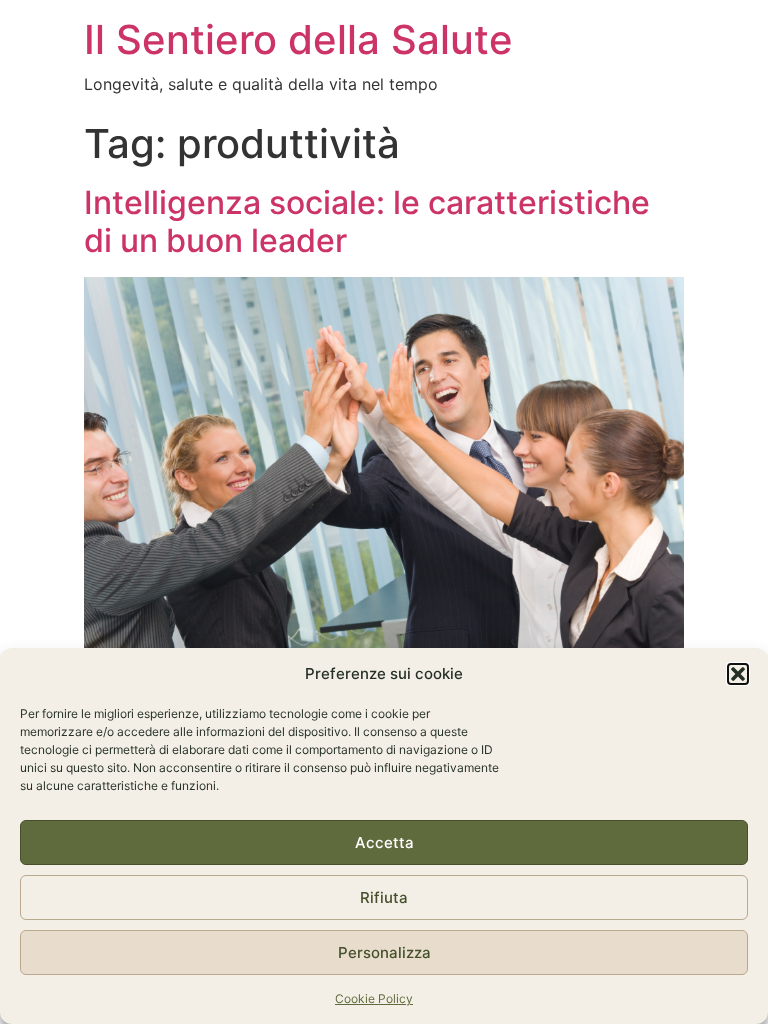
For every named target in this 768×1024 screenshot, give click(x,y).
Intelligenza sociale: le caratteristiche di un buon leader (367, 221)
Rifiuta (384, 897)
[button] (738, 674)
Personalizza (384, 952)
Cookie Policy (374, 998)
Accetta (384, 842)
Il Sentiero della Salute (298, 39)
